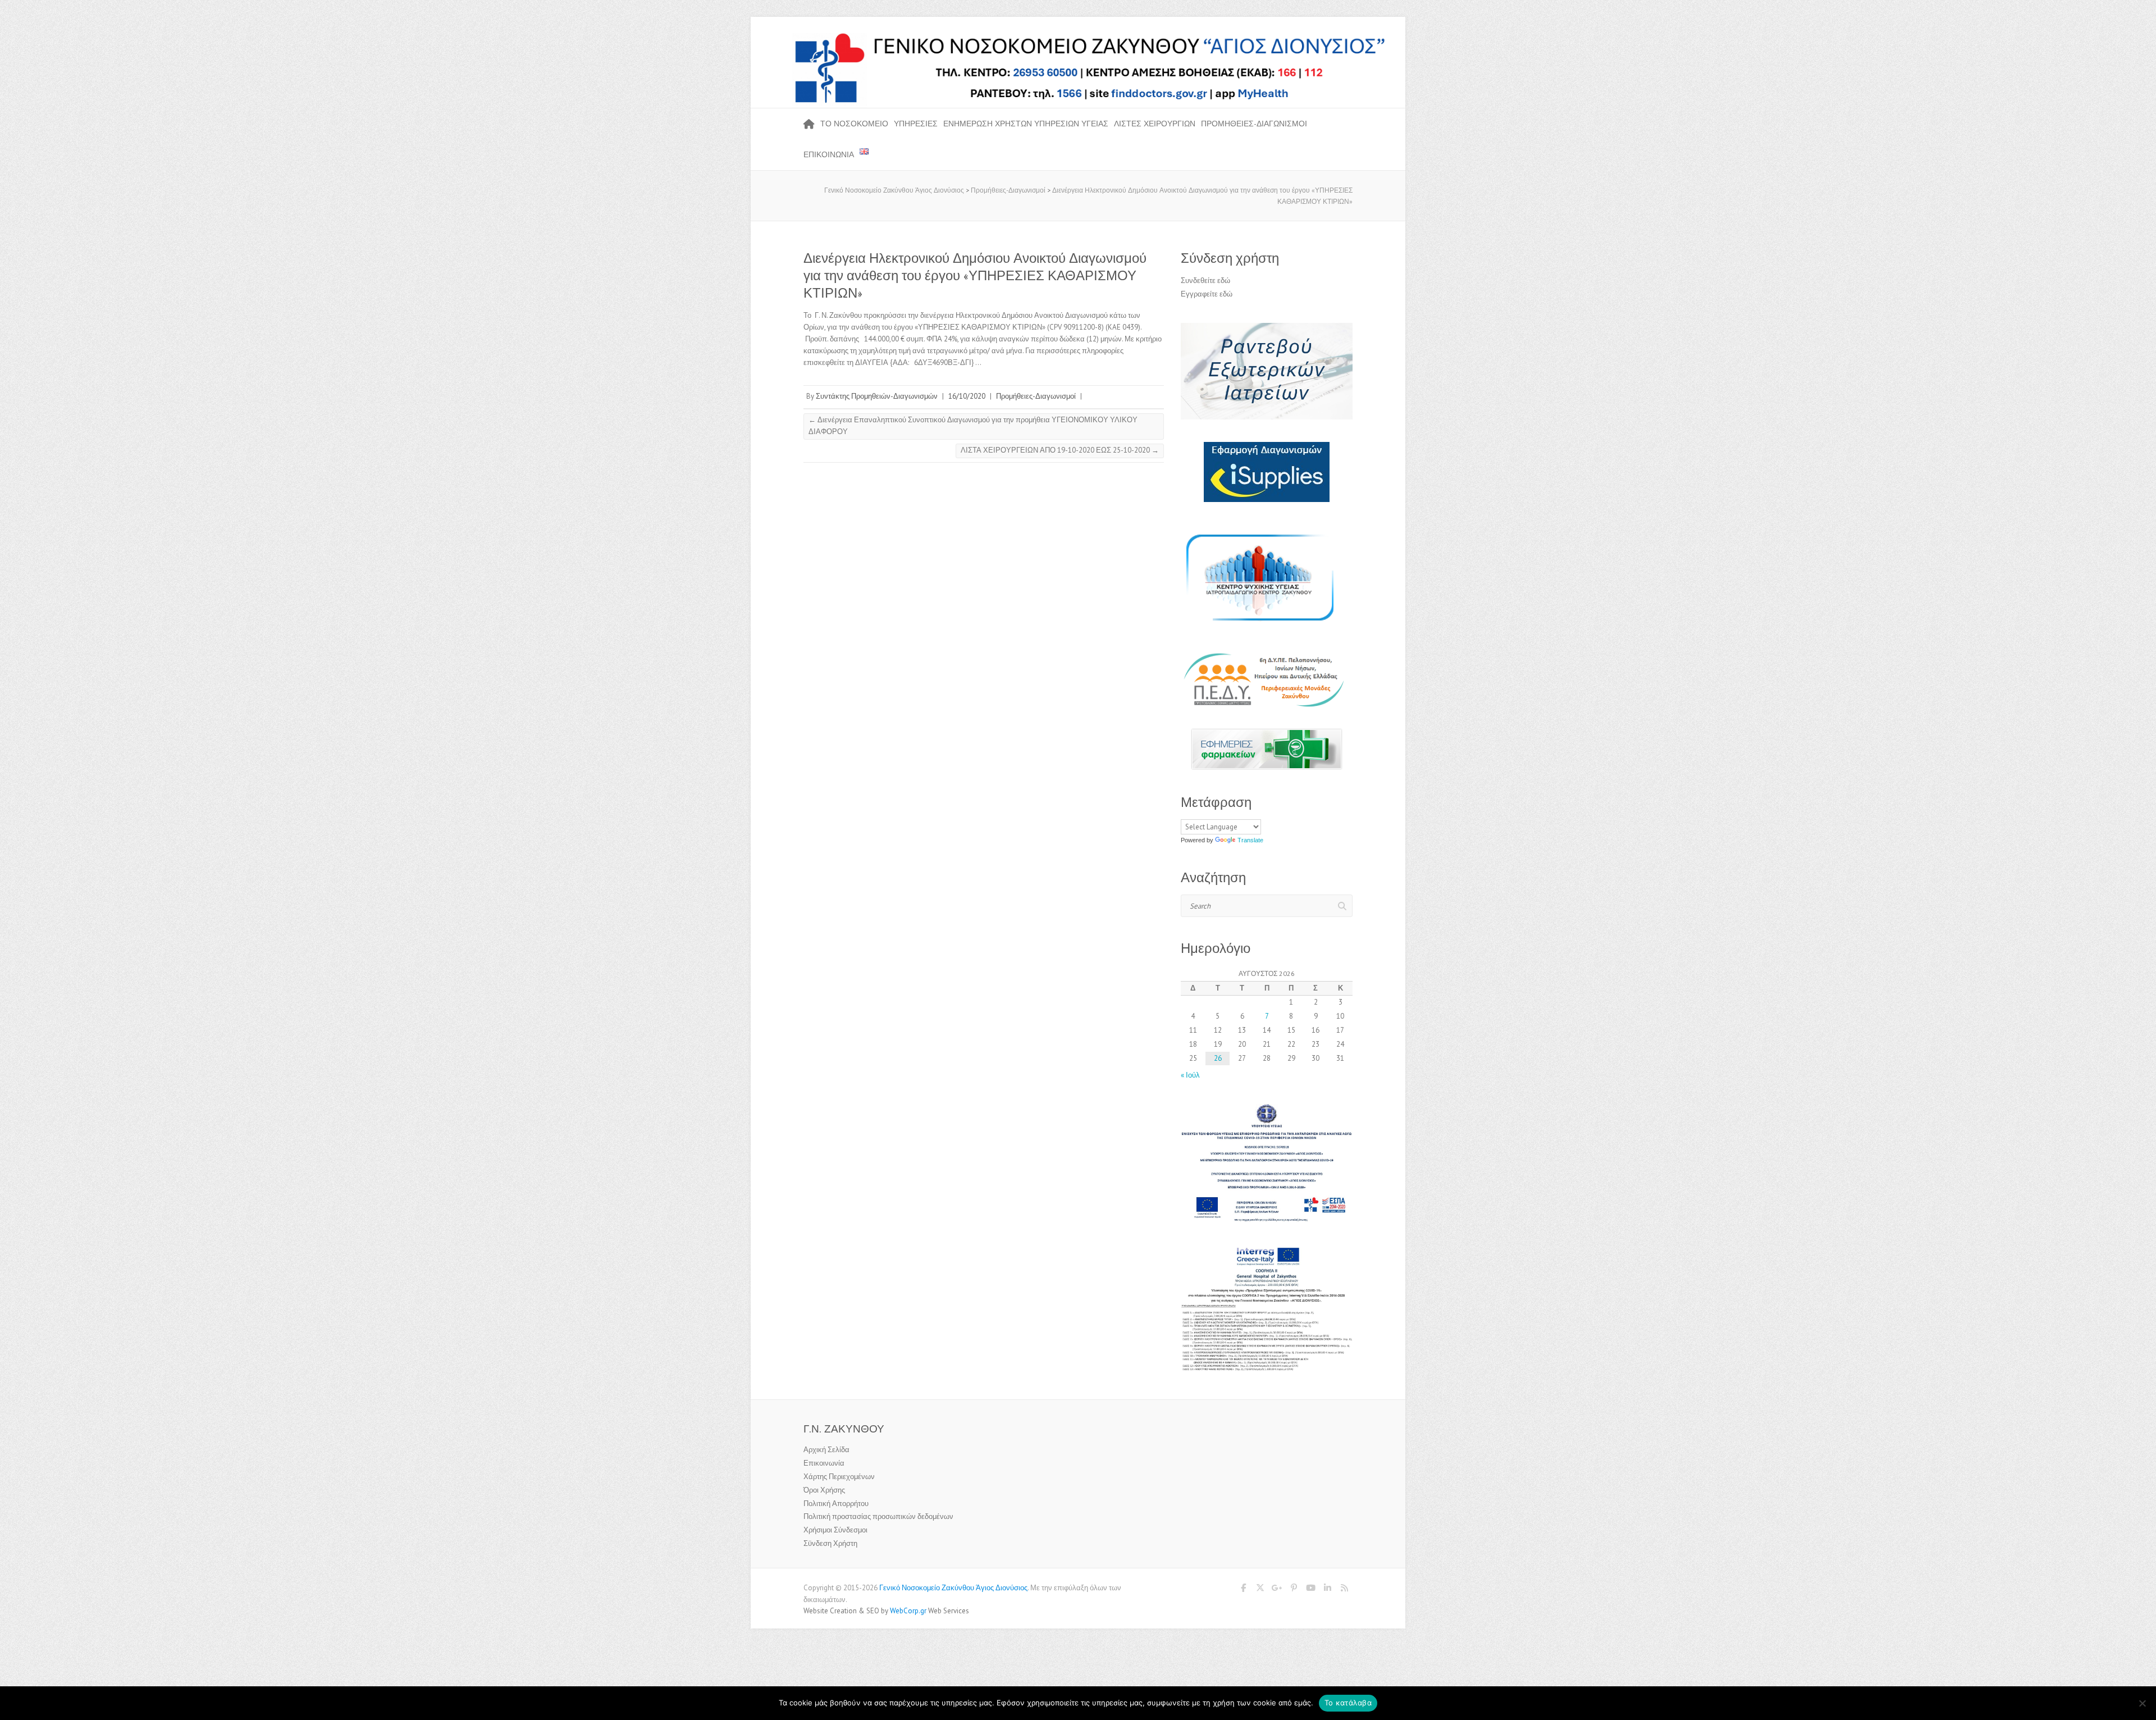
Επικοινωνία (829, 154)
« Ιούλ (1190, 1075)
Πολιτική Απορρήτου (836, 1504)
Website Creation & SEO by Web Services (886, 1611)
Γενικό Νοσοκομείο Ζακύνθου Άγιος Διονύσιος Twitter (1260, 1590)
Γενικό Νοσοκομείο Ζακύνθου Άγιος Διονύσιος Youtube (1310, 1590)
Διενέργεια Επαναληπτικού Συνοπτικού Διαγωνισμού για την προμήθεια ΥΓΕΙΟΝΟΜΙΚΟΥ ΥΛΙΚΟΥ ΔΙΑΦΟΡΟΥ (973, 426)
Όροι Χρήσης (824, 1490)
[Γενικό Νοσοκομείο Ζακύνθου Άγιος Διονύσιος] (1078, 36)
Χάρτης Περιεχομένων (839, 1477)
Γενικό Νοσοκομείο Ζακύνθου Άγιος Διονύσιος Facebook (1243, 1590)
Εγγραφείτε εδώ (1207, 294)
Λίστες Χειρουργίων (1155, 124)
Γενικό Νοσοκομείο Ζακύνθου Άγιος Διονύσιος (953, 1588)
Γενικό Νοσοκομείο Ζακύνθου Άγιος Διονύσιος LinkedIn (1327, 1590)
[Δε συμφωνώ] (2142, 1703)
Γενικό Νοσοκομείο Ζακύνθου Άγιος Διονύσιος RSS (1344, 1590)
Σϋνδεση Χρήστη (830, 1543)
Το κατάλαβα (1348, 1703)
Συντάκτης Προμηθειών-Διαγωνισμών (877, 396)
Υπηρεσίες (916, 124)
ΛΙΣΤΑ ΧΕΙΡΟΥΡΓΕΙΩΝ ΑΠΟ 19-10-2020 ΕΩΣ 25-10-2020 (1060, 450)
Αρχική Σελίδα (826, 1450)
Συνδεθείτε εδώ (1205, 280)
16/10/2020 (967, 396)
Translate (1250, 840)
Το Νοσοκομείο (854, 124)
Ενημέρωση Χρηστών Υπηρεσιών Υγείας (1026, 124)
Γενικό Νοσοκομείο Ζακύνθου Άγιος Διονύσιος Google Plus (1277, 1590)
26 (1218, 1058)
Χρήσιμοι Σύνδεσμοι (835, 1530)
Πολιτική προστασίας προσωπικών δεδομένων (878, 1516)
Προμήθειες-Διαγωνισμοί (1254, 124)
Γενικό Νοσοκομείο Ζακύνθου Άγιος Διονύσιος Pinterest (1294, 1590)
